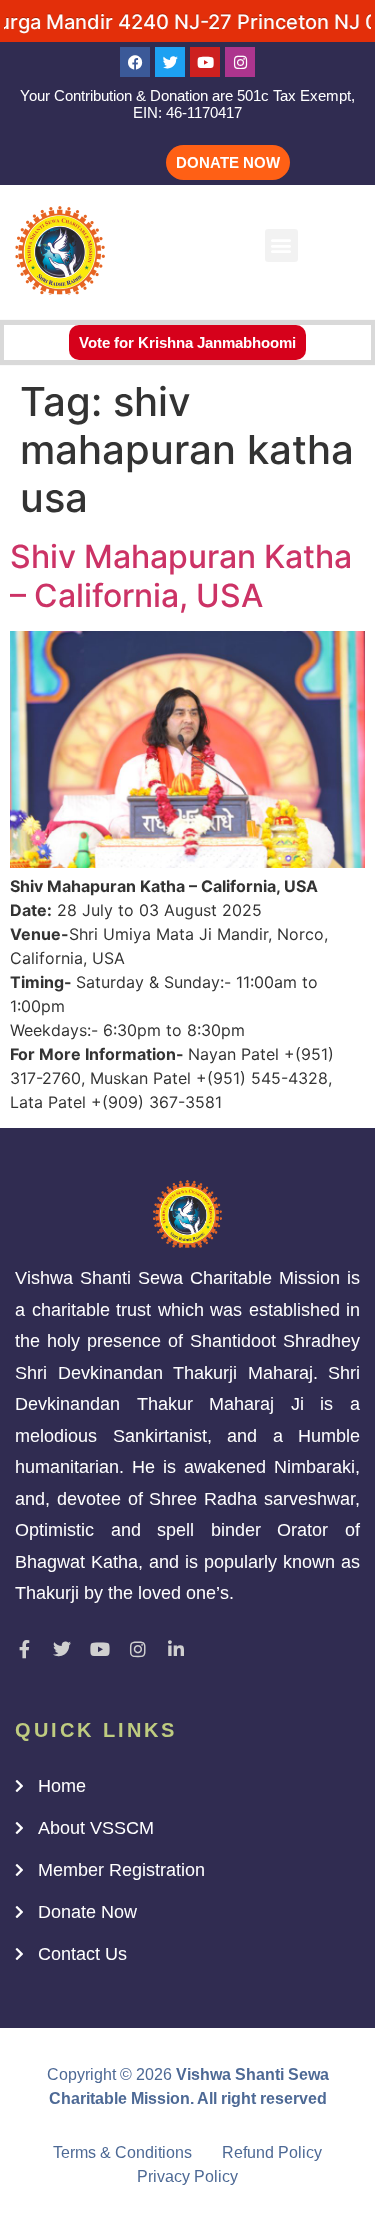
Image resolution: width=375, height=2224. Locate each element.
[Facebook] (135, 62)
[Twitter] (170, 62)
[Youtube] (205, 62)
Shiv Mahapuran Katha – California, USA (181, 575)
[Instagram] (240, 62)
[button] (281, 245)
